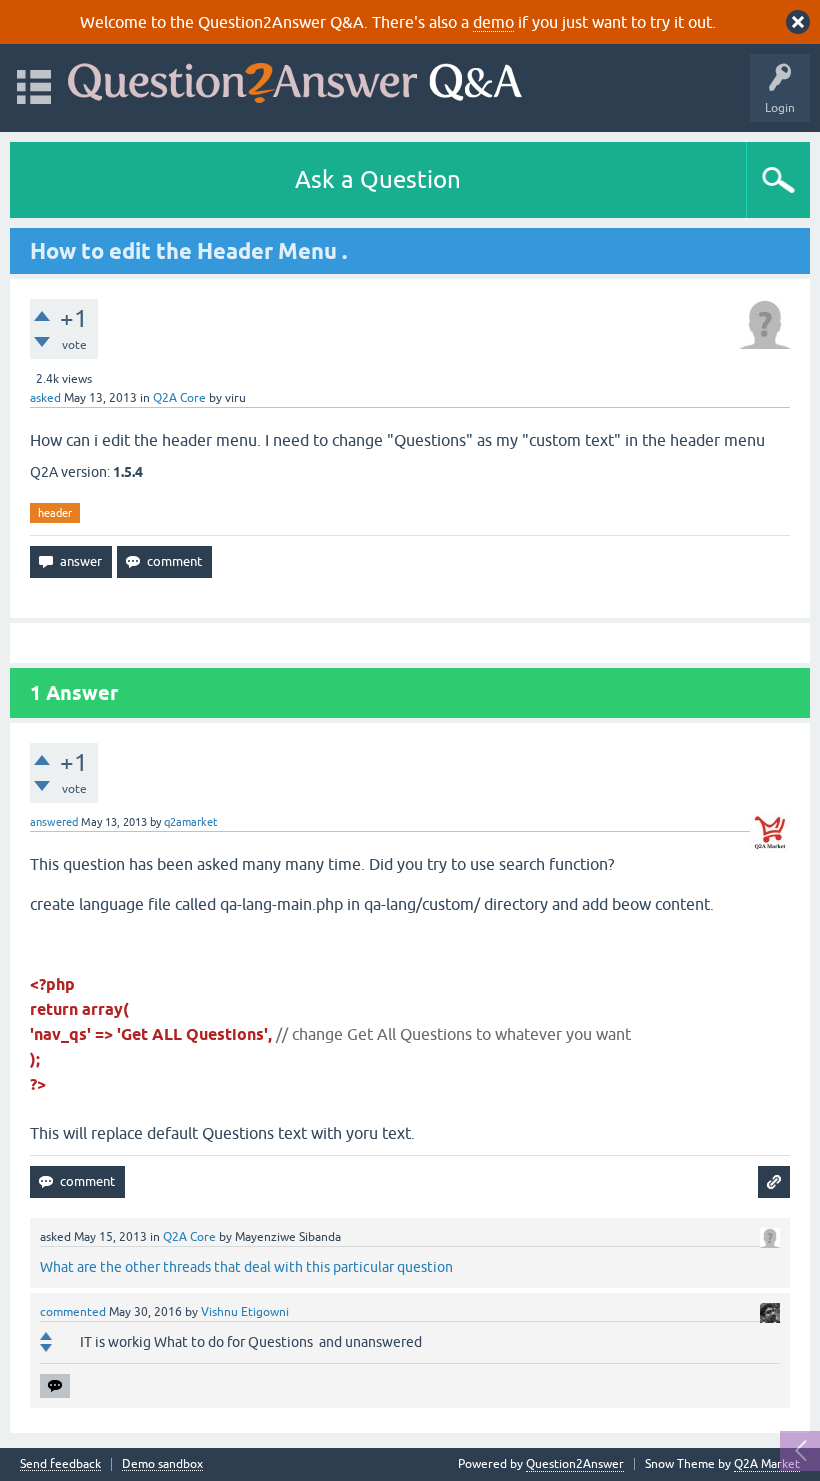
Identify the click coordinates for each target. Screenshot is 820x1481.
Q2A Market (767, 1464)
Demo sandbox (162, 1464)
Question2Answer (575, 1464)
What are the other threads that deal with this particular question (246, 1267)
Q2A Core (179, 398)
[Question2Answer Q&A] (295, 78)
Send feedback (60, 1464)
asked (45, 398)
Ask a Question (378, 179)
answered (54, 822)
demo (493, 22)
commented (73, 1312)
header (55, 513)
